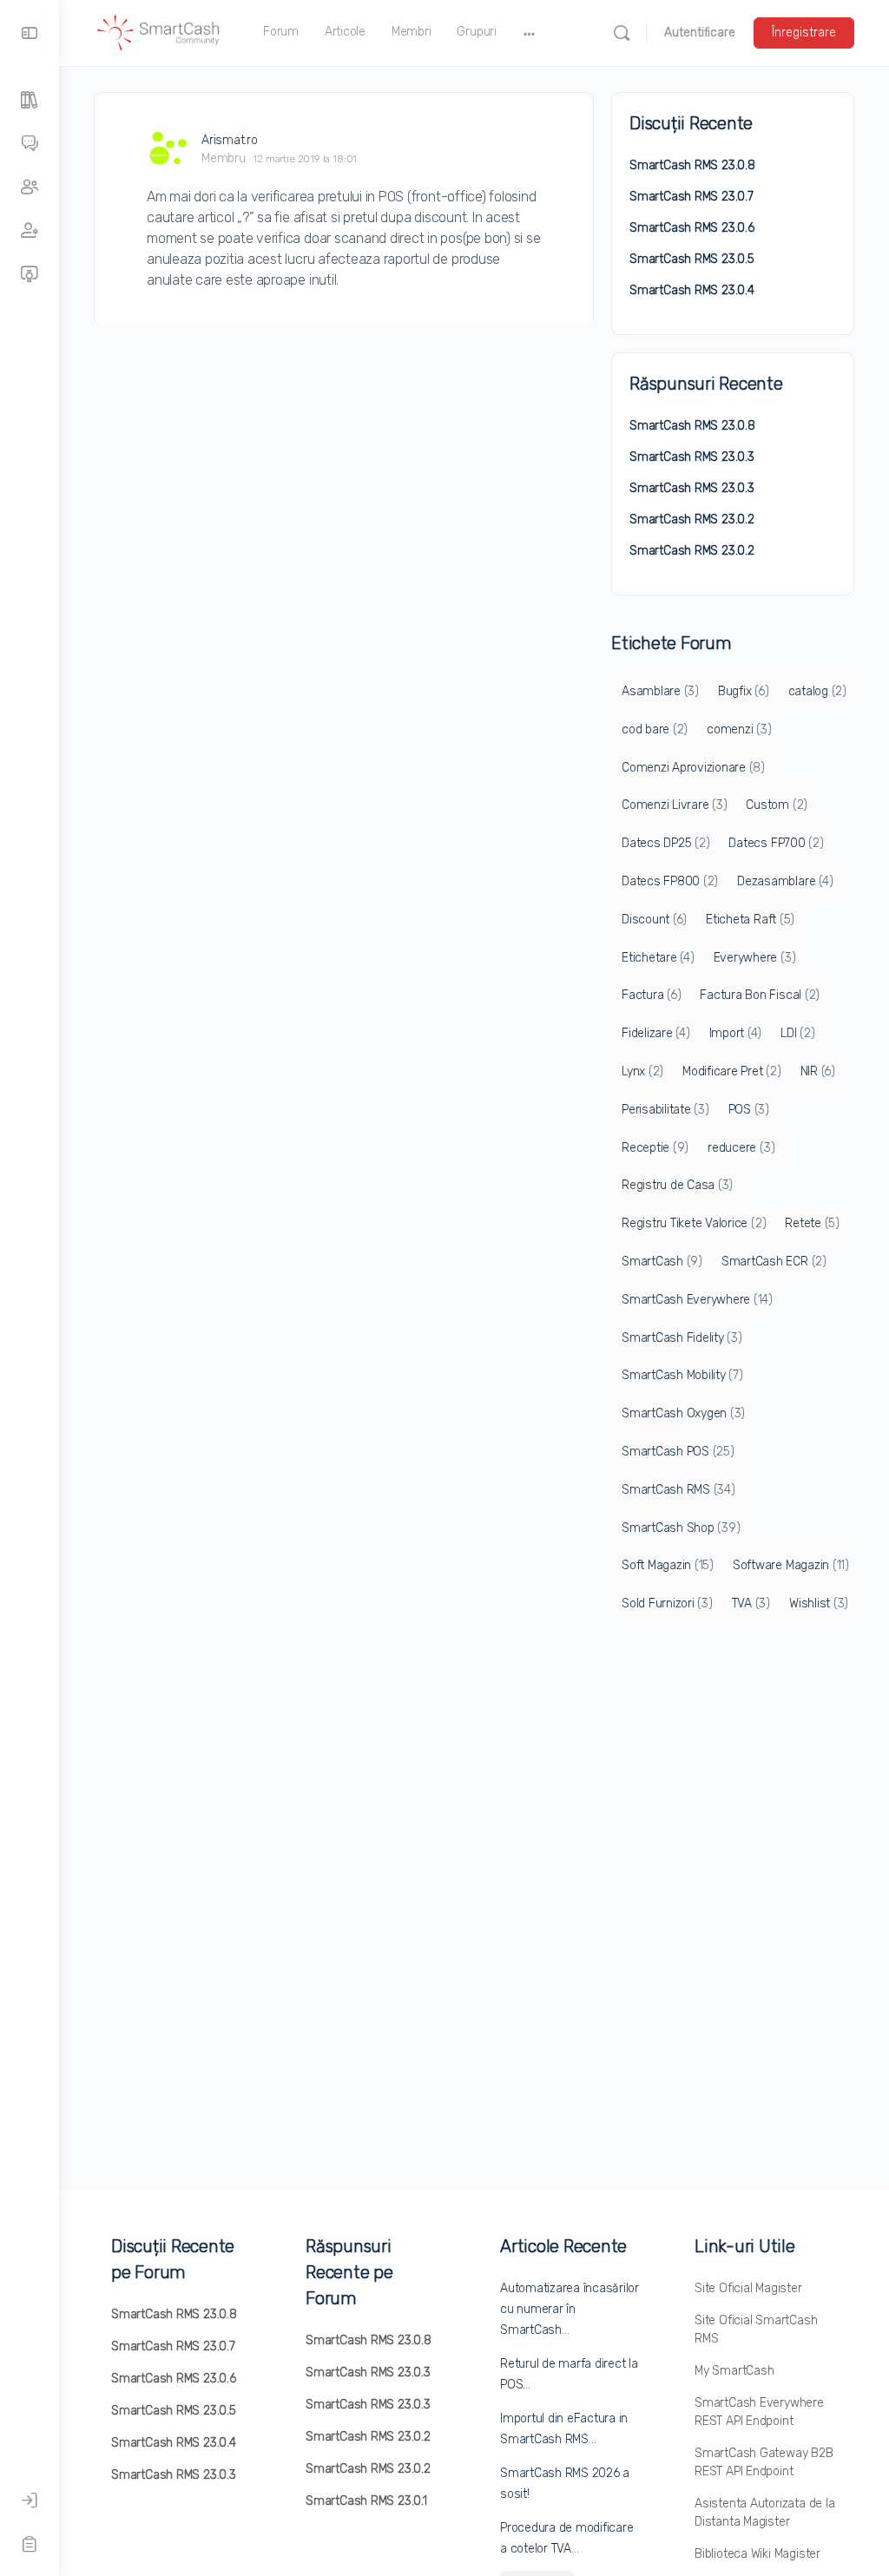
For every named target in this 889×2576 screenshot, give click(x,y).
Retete (812, 1223)
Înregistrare (804, 33)
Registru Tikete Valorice (694, 1223)
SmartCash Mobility (682, 1375)
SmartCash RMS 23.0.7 (691, 197)
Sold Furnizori (667, 1603)
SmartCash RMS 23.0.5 (692, 259)
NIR (818, 1071)
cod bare (655, 729)
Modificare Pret (731, 1071)
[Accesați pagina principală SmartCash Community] (159, 31)
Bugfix (744, 691)
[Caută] (622, 33)
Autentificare (700, 33)
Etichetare (658, 958)
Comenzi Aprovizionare (693, 768)
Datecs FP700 (776, 843)
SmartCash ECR (774, 1262)
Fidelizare (656, 1033)
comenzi (739, 729)
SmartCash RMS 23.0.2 (692, 519)
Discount (654, 920)
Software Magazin (791, 1565)
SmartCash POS (678, 1452)
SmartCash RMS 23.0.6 (692, 228)
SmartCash (662, 1262)
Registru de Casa (677, 1185)
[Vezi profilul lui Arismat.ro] (168, 148)
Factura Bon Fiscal (760, 995)
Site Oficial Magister (748, 2288)
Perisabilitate (665, 1110)
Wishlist (819, 1603)
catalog (817, 691)
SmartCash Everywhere (697, 1300)
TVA (751, 1603)
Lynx (642, 1071)
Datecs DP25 (665, 843)
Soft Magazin (668, 1565)
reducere (741, 1148)
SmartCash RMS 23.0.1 (366, 2501)
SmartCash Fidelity (682, 1338)
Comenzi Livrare (674, 805)
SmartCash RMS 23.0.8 (692, 165)
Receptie (655, 1148)
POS (749, 1110)
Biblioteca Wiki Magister (757, 2554)
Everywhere (755, 958)
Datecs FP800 (670, 881)
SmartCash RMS (678, 1490)
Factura (651, 995)
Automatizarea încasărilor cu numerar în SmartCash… (570, 2309)
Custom (777, 805)
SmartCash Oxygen (683, 1413)
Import (736, 1033)
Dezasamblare (785, 881)
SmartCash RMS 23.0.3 (692, 457)
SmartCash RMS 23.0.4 (692, 290)
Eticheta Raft (750, 920)
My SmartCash (734, 2371)
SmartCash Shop (681, 1528)
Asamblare (660, 691)
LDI (797, 1033)
